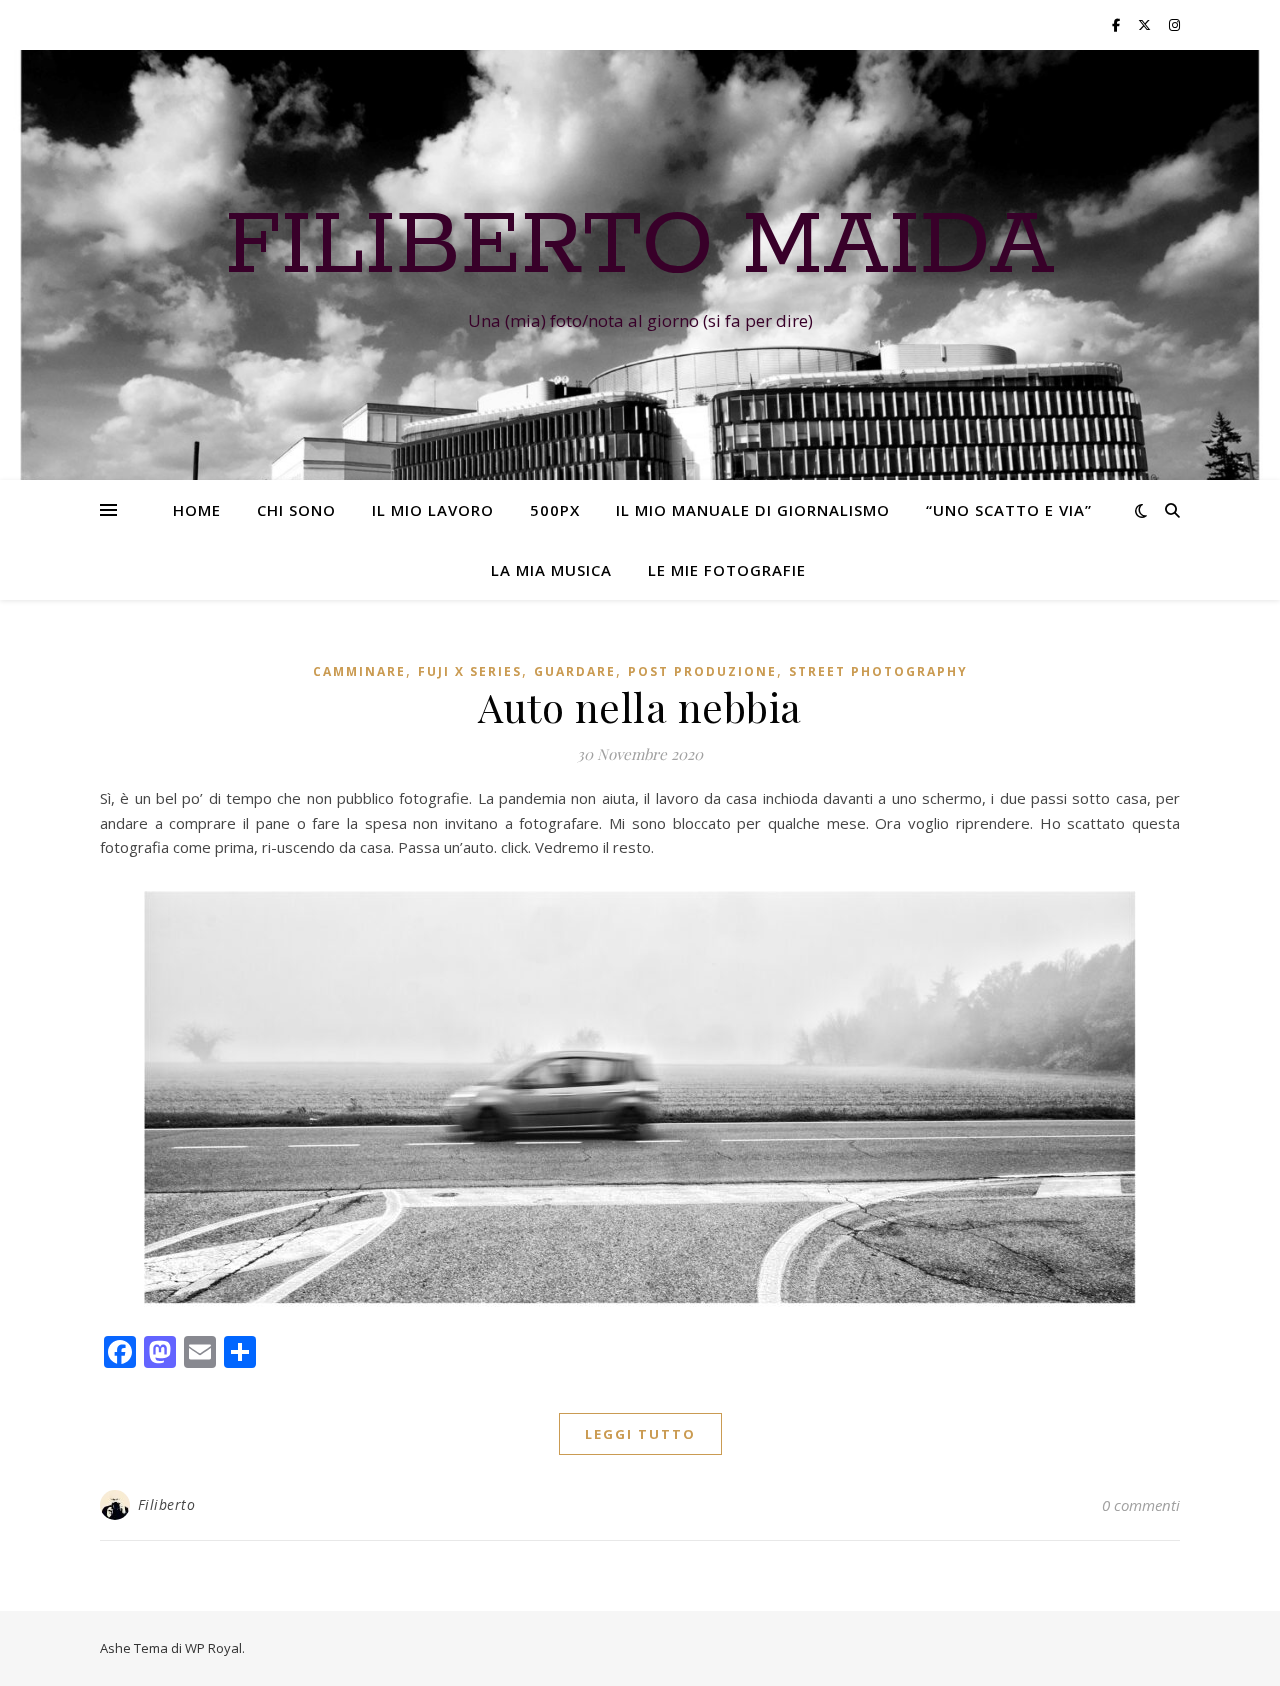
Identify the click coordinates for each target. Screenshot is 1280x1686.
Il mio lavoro (433, 510)
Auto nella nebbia (640, 706)
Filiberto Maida (640, 247)
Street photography (878, 671)
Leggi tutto (640, 1434)
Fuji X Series (470, 671)
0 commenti (1141, 1505)
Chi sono (296, 510)
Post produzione (702, 671)
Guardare (575, 671)
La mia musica (551, 570)
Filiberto (167, 1504)
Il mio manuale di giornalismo (753, 510)
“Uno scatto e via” (1009, 510)
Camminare (359, 671)
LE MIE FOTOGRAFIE (727, 570)
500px (555, 510)
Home (197, 510)
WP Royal (213, 1648)
